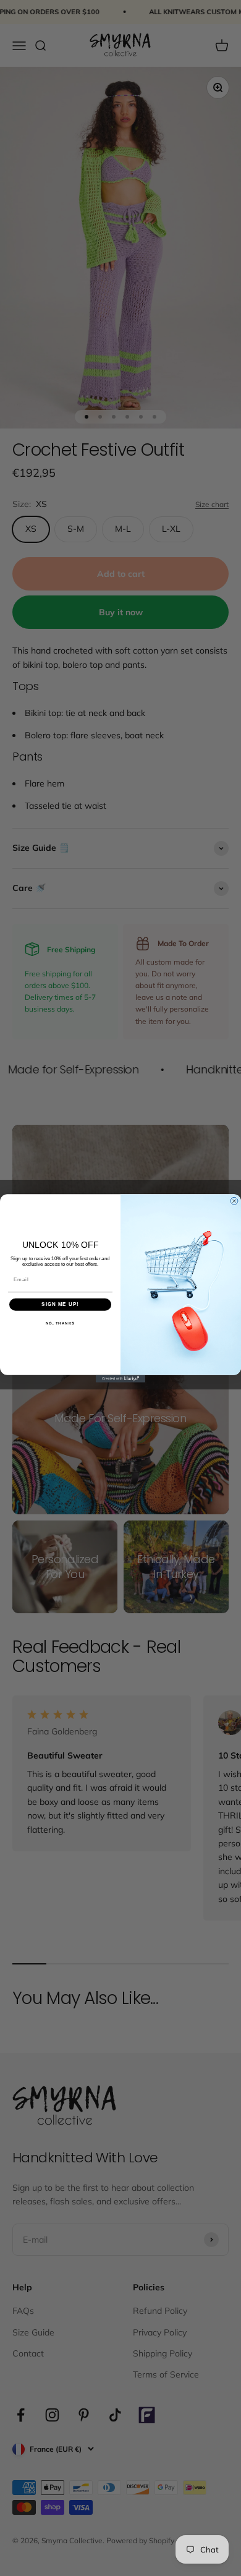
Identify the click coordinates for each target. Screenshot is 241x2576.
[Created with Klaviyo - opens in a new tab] (120, 1378)
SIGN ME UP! (60, 1304)
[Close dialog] (234, 1201)
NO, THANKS (61, 1323)
